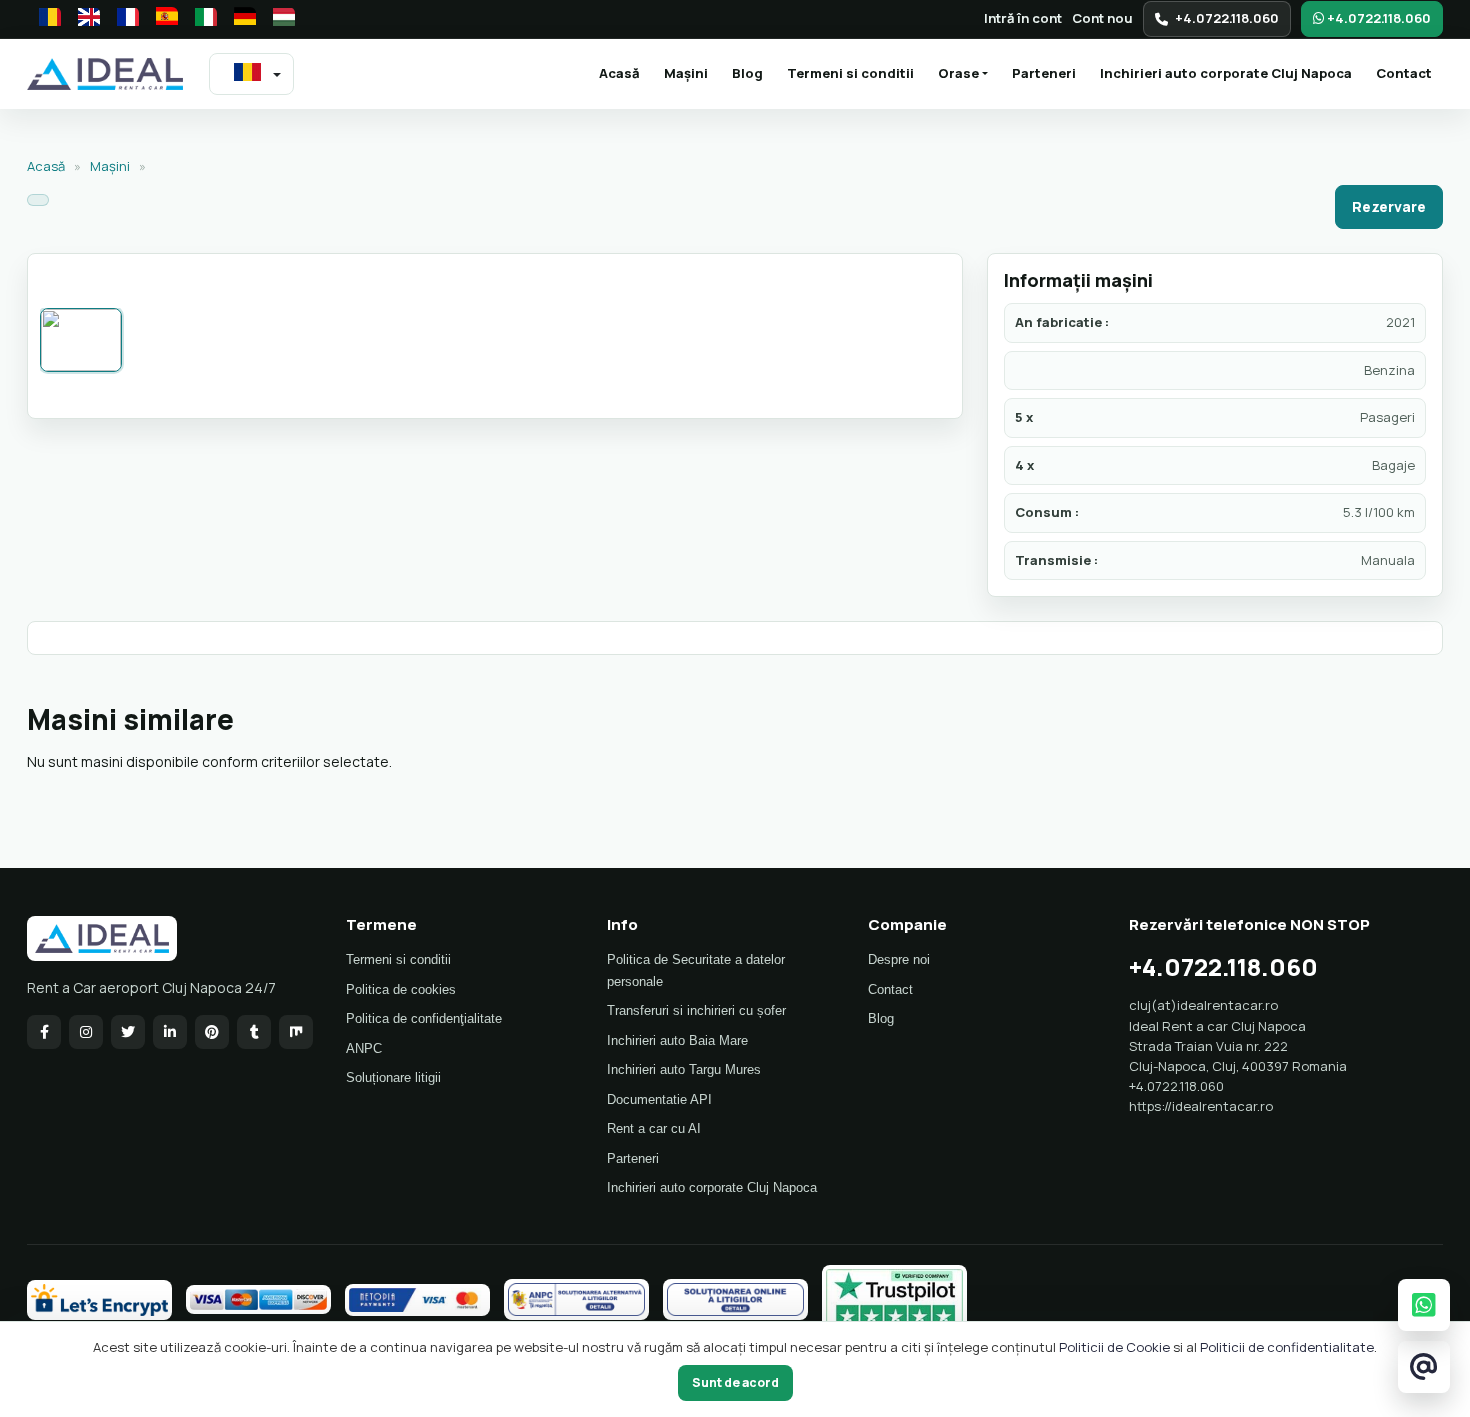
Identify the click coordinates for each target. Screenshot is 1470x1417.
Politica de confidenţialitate (424, 1018)
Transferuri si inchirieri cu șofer (696, 1010)
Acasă (625, 72)
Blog (747, 73)
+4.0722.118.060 (1227, 18)
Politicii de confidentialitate (1287, 1347)
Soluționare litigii (393, 1077)
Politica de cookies (401, 989)
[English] (83, 19)
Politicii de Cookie (1114, 1347)
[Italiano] (200, 19)
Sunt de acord (735, 1382)
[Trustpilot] (894, 1300)
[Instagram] (86, 1032)
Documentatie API (659, 1099)
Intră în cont (1023, 18)
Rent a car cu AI (654, 1128)
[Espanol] (161, 19)
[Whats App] (1424, 1304)
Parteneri (1044, 73)
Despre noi (899, 959)
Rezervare (1389, 206)
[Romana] (44, 19)
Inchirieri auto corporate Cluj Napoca (1226, 73)
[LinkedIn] (170, 1032)
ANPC (364, 1048)
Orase (958, 73)
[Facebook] (44, 1032)
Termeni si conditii (850, 73)
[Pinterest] (212, 1032)
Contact (1404, 73)
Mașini (686, 73)
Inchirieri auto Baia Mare (677, 1040)
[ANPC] (576, 1300)
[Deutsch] (239, 19)
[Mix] (296, 1032)
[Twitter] (128, 1032)
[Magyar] (278, 19)
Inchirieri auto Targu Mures (684, 1069)
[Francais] (122, 19)
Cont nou (1102, 18)
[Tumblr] (254, 1032)
